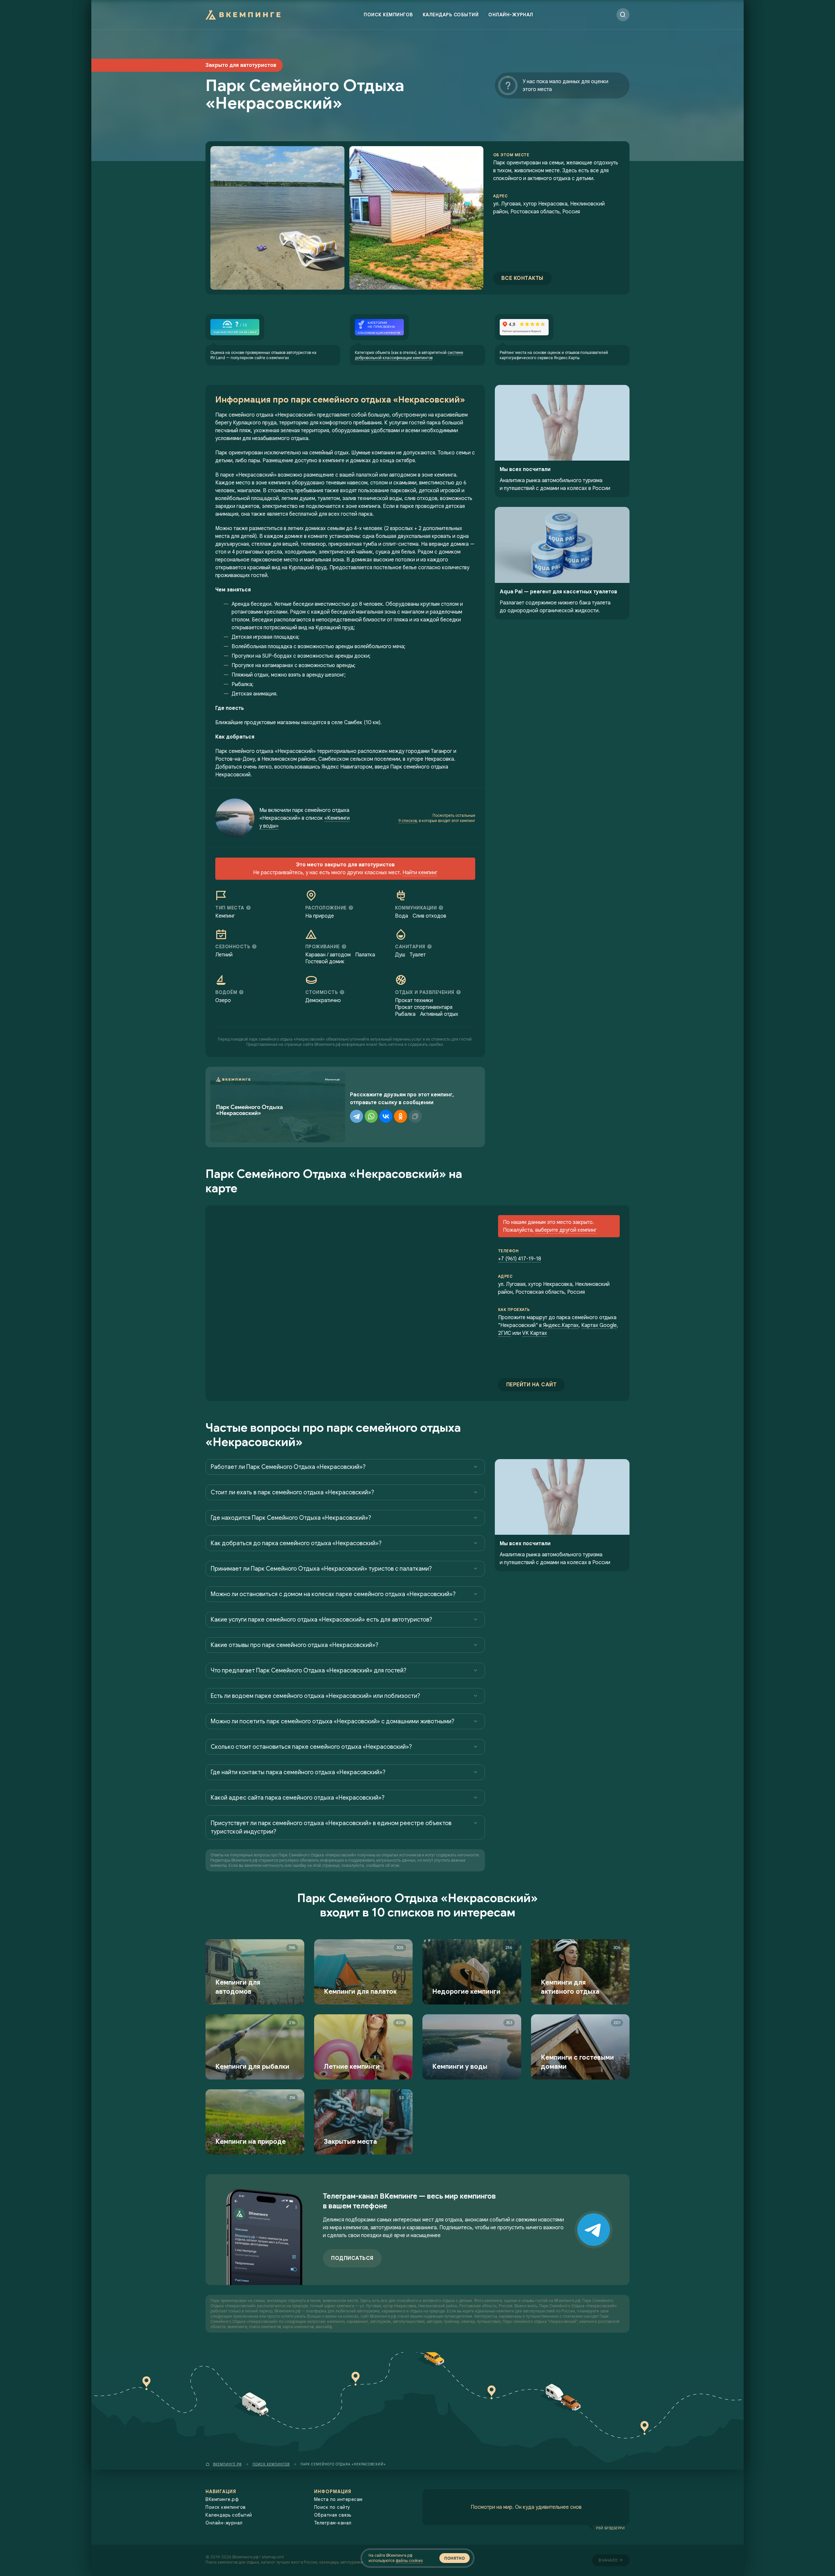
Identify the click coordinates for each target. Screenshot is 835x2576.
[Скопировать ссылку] (415, 1116)
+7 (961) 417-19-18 (520, 1259)
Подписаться (352, 2258)
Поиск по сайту (332, 2507)
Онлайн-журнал (511, 15)
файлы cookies (409, 2561)
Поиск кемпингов (388, 15)
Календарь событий (451, 15)
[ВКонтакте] (386, 1116)
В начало (608, 2560)
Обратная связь (333, 2515)
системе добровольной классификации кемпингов (409, 355)
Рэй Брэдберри (610, 2528)
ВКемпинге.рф (222, 2499)
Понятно (455, 2558)
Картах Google (599, 1325)
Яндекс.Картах (561, 1325)
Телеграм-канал (333, 2523)
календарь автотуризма (341, 2562)
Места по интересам (338, 2499)
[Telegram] (357, 1116)
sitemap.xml (273, 2557)
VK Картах (535, 1333)
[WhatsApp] (371, 1116)
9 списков (408, 821)
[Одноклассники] (401, 1116)
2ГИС (505, 1333)
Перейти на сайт (531, 1385)
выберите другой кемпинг (566, 1230)
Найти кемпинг (420, 873)
